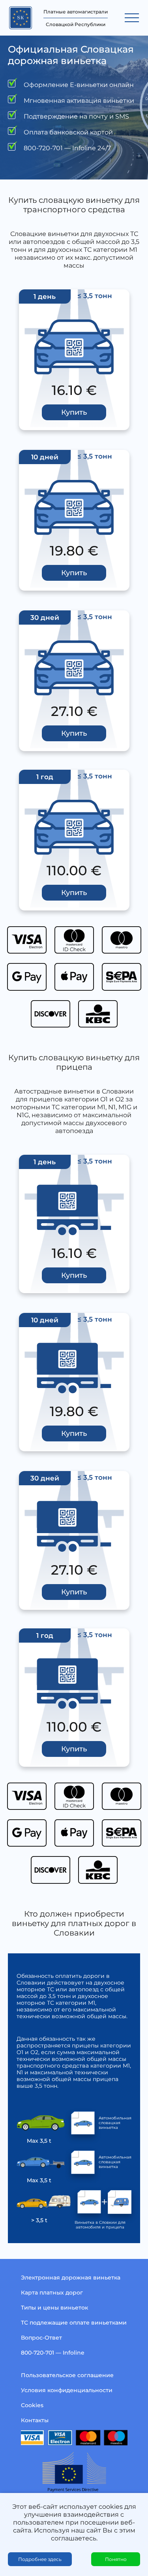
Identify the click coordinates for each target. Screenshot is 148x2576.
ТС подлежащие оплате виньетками (74, 2323)
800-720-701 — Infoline (53, 2353)
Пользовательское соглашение (67, 2375)
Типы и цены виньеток (54, 2308)
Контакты (35, 2420)
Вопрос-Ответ (41, 2338)
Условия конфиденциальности (67, 2390)
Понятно (116, 2559)
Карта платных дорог (52, 2293)
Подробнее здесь (40, 2559)
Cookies (32, 2405)
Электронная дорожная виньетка (71, 2278)
